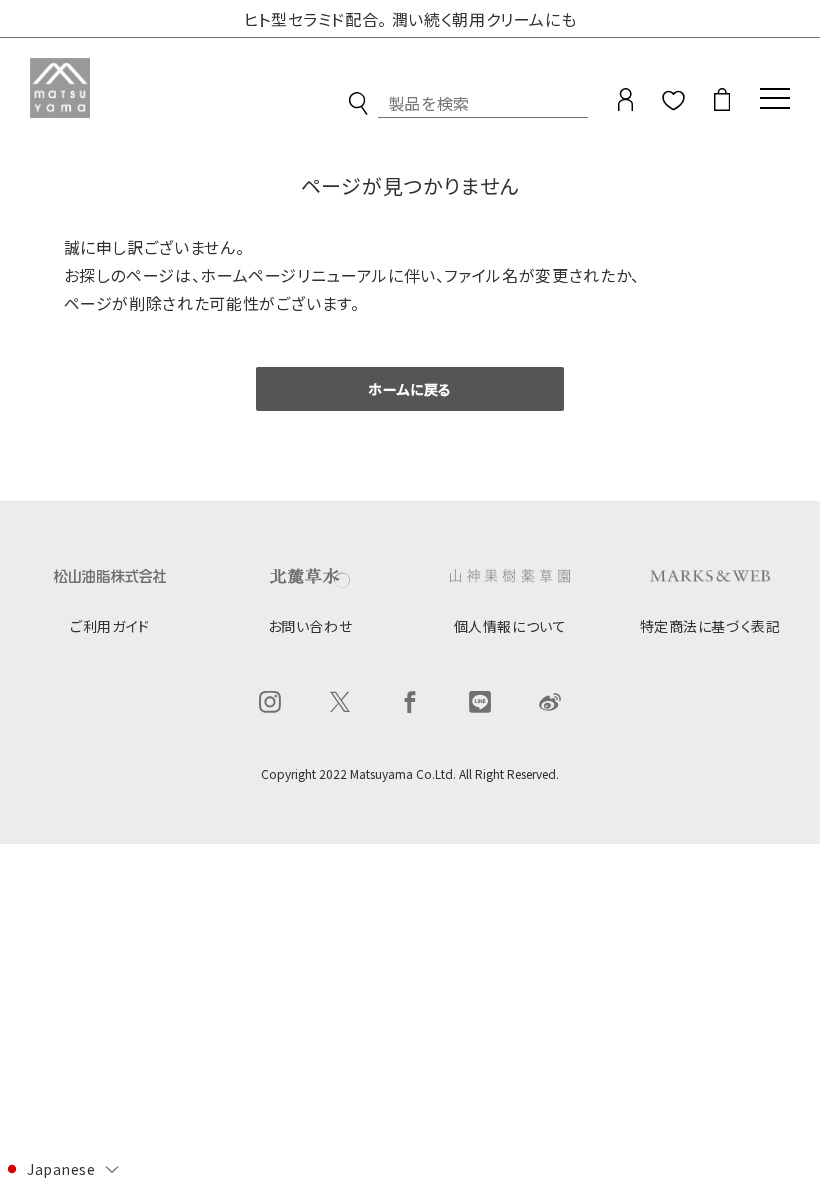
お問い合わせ (310, 626)
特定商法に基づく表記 (710, 626)
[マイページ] (625, 104)
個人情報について (510, 626)
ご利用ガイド (109, 626)
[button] (60, 1168)
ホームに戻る (409, 389)
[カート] (722, 104)
